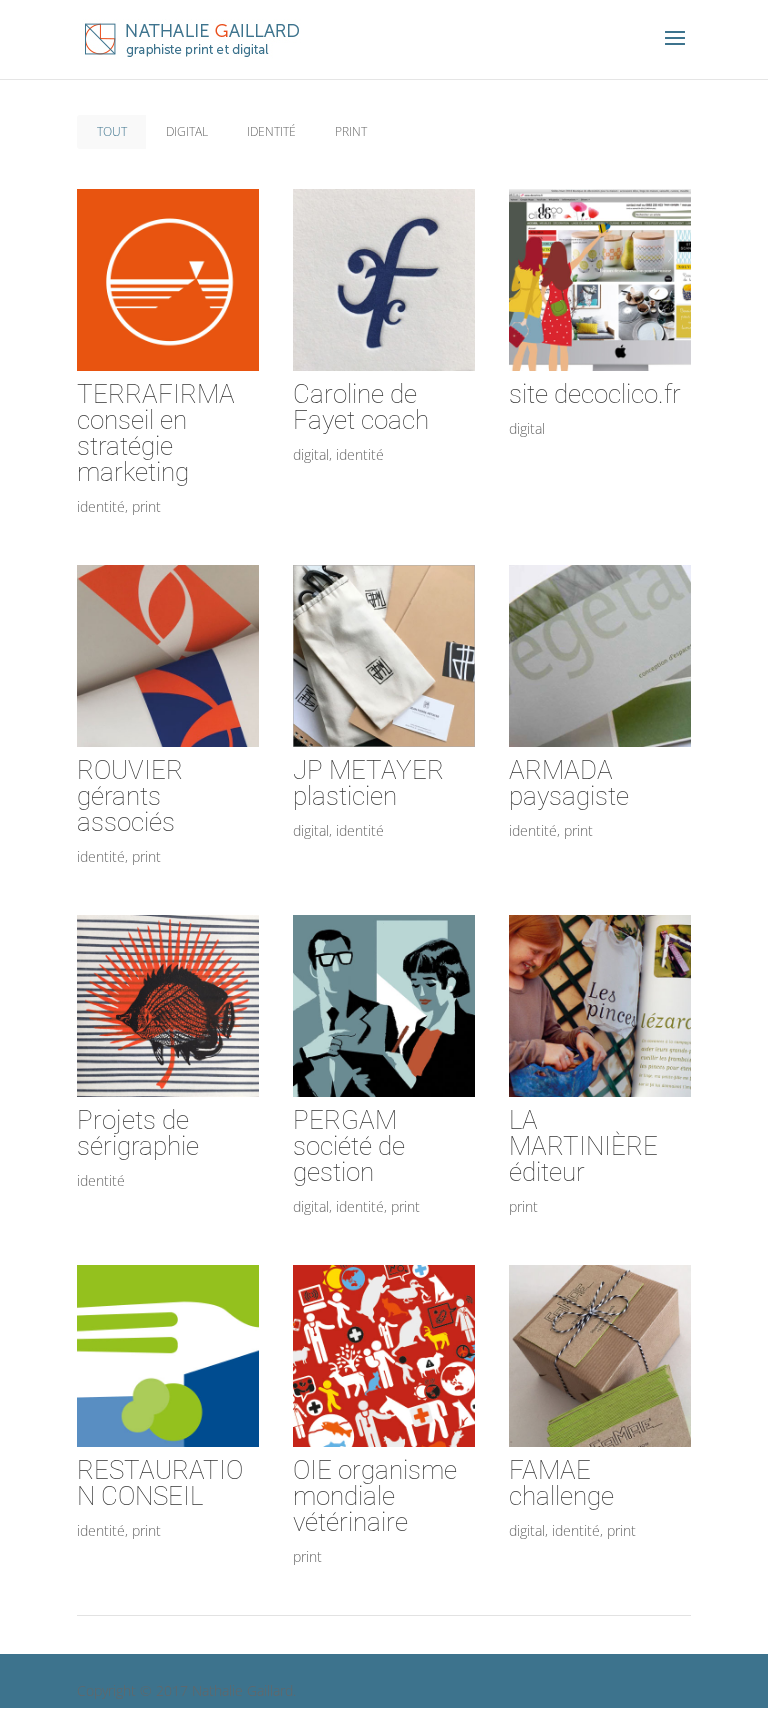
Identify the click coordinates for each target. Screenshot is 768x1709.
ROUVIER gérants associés (130, 796)
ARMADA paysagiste (569, 783)
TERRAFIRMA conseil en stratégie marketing (156, 433)
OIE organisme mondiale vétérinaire (375, 1496)
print (351, 131)
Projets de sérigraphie (138, 1133)
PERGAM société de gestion (349, 1146)
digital (187, 131)
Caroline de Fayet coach (361, 407)
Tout (112, 131)
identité (271, 131)
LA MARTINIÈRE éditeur (583, 1146)
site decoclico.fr (595, 394)
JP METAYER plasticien (368, 783)
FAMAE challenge (561, 1483)
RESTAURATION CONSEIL (160, 1483)
